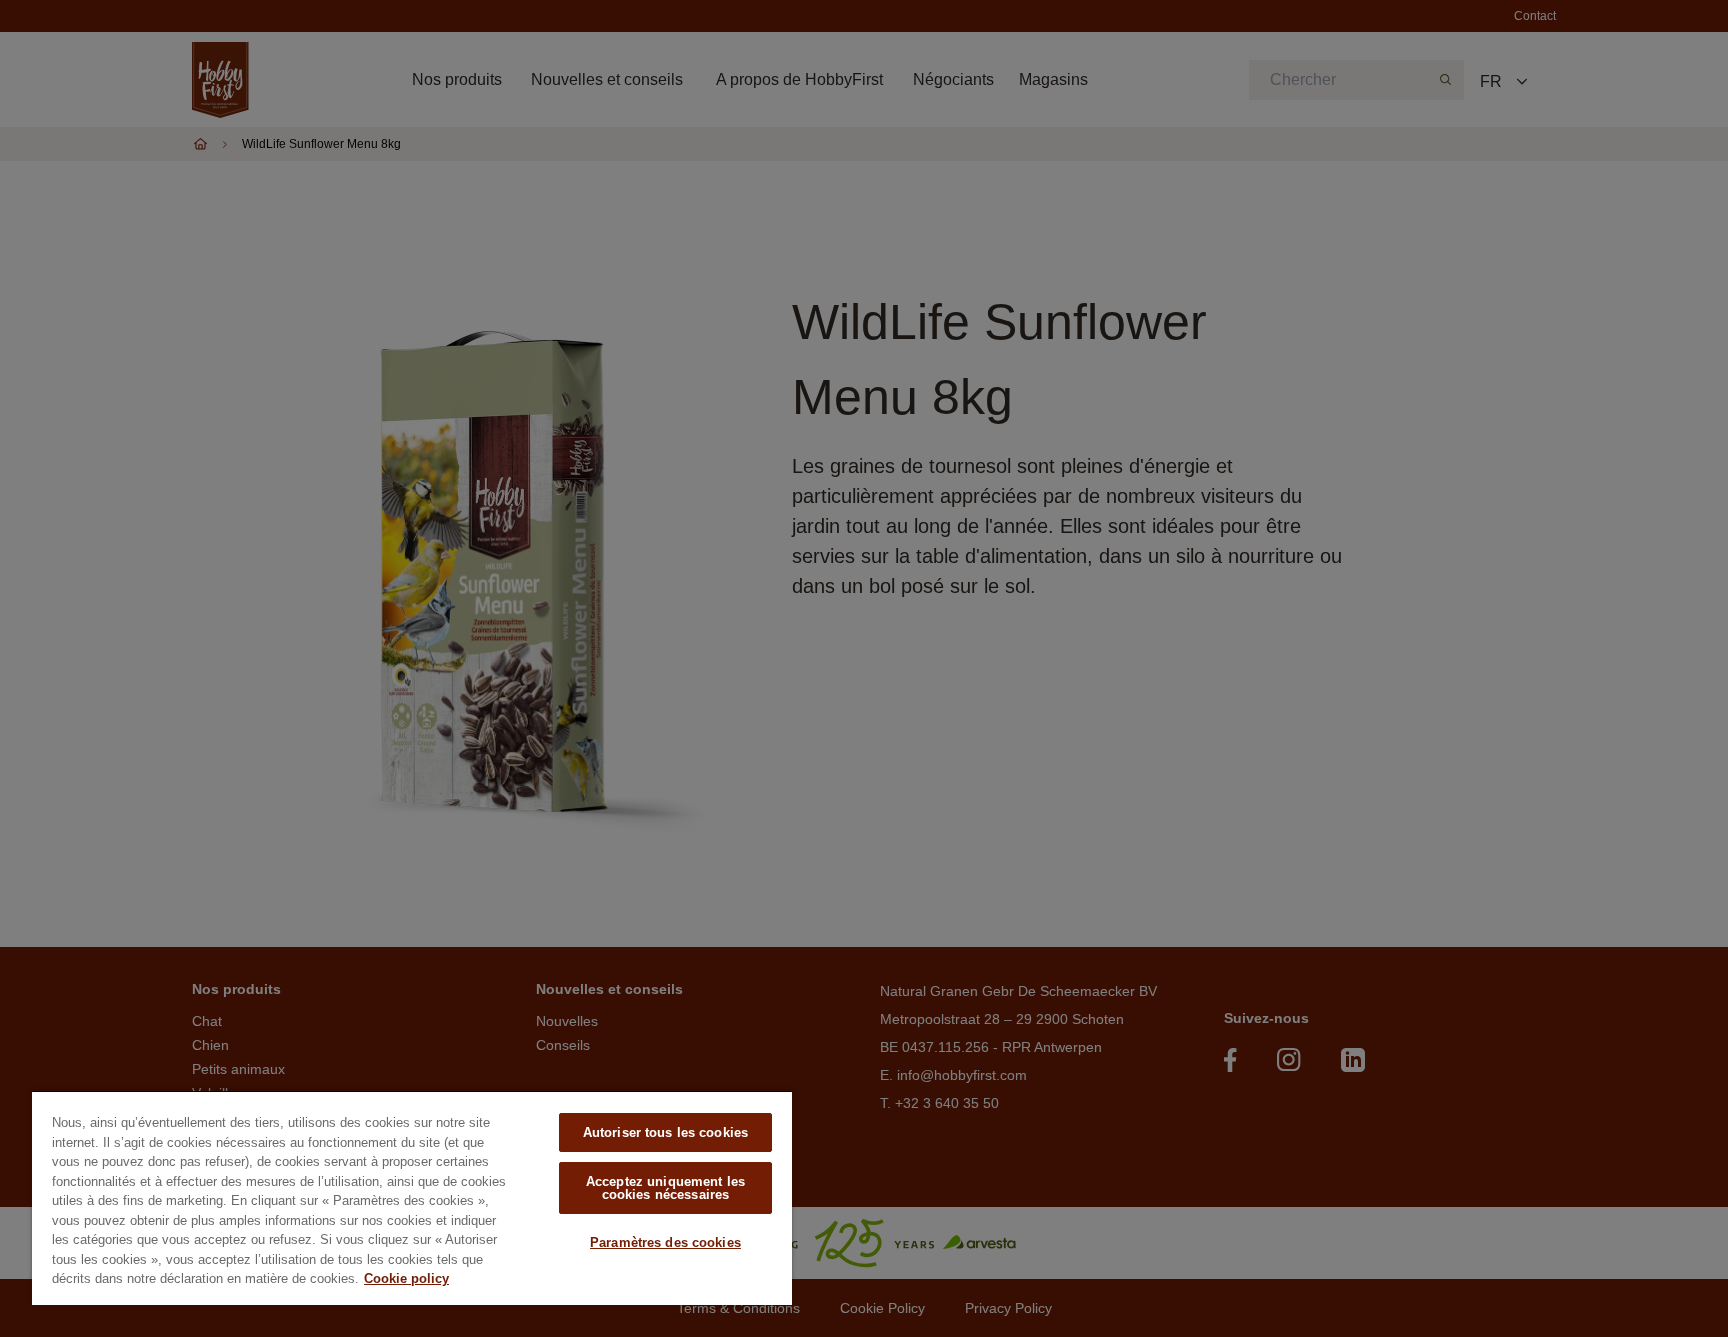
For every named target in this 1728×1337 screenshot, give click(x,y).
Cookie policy (406, 1278)
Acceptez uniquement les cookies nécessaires (665, 1188)
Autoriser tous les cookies (665, 1132)
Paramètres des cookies (665, 1242)
